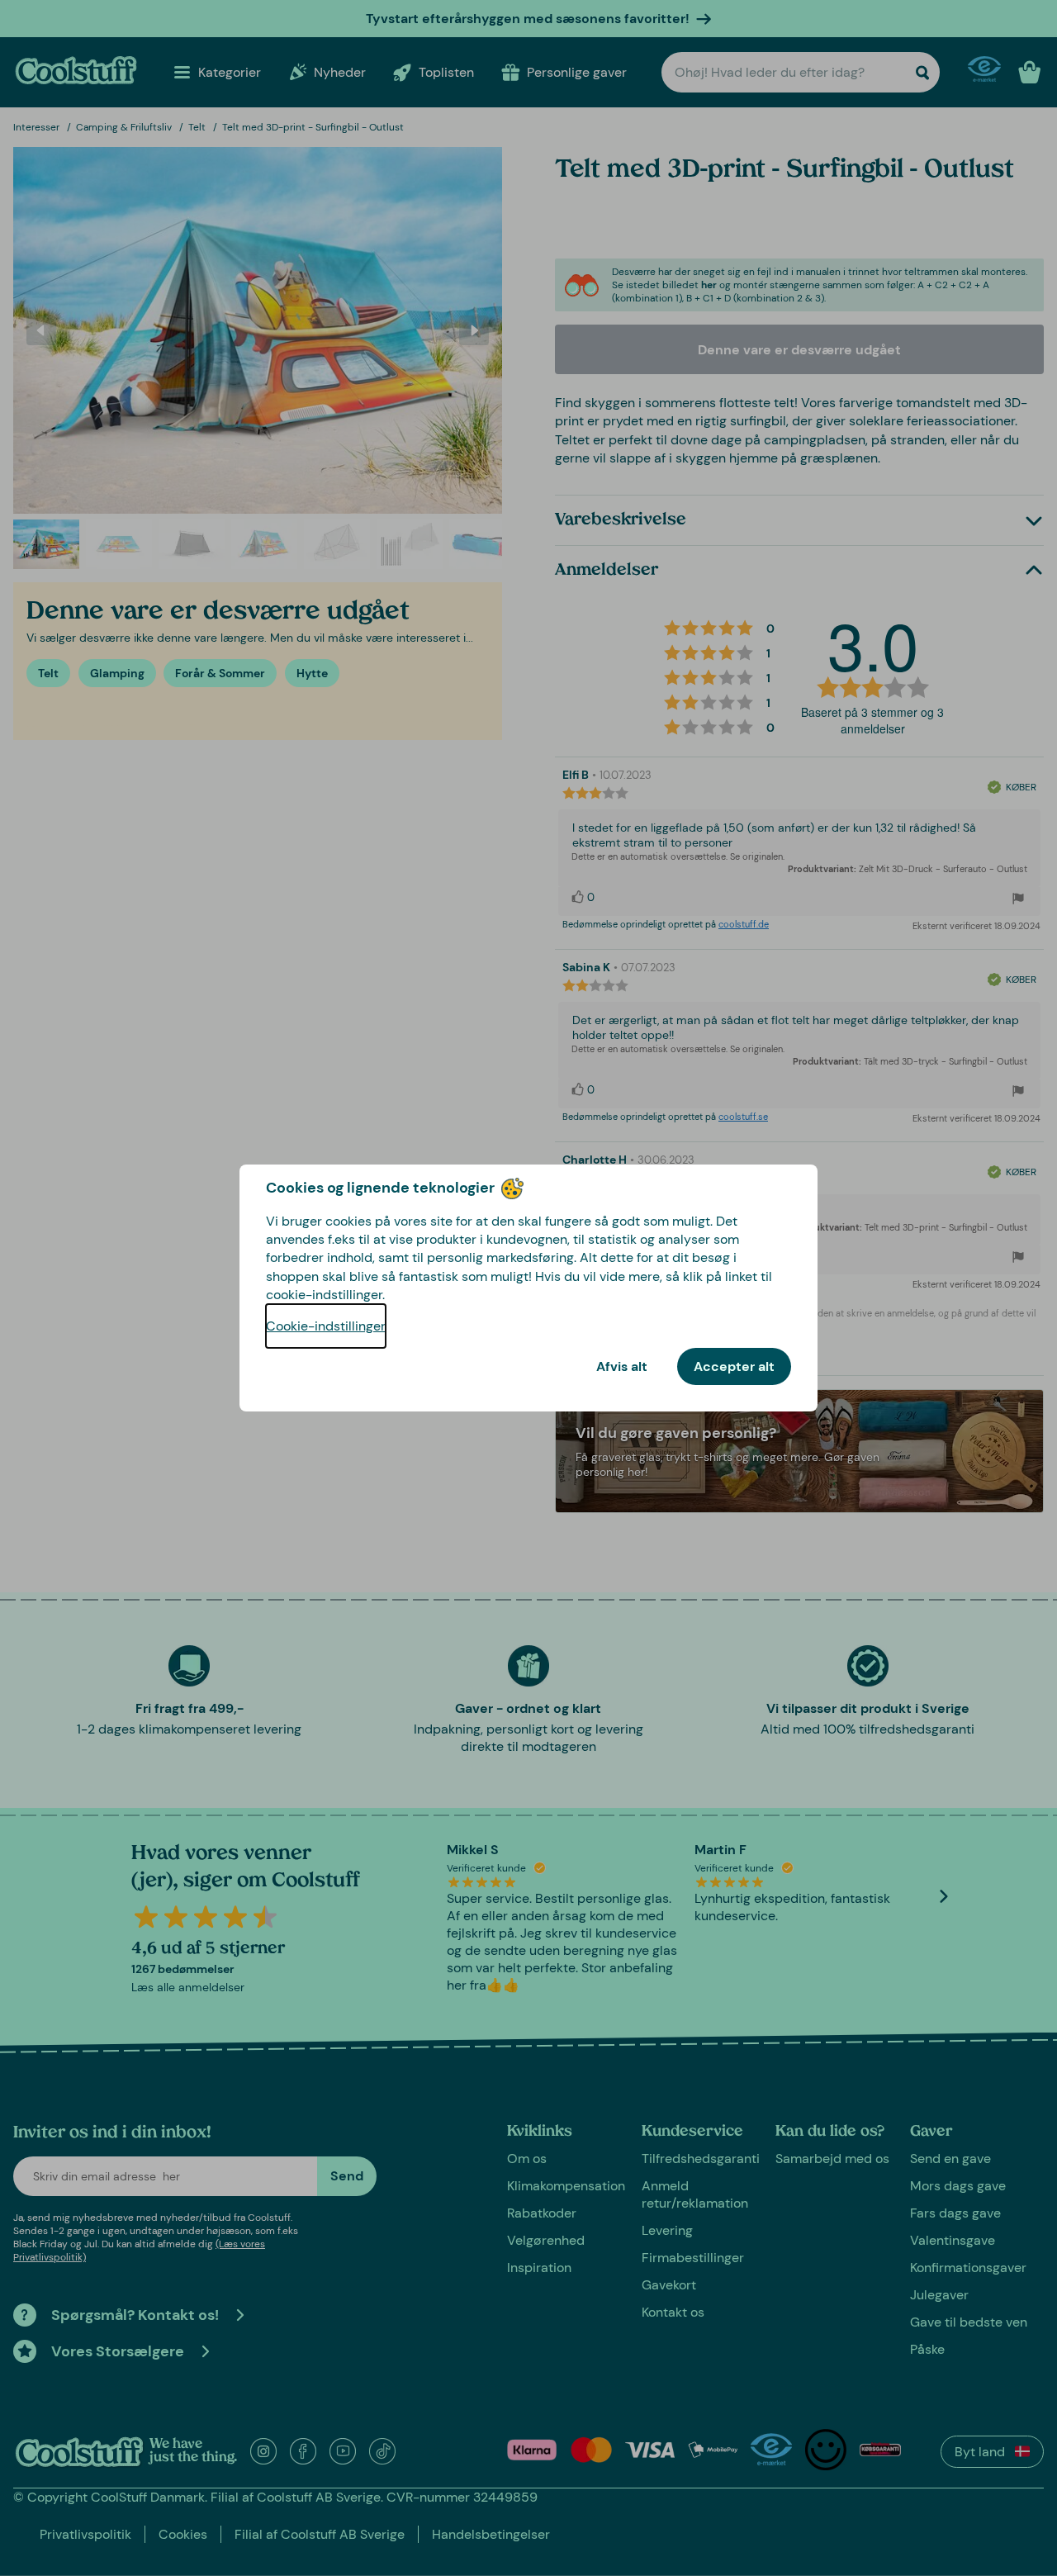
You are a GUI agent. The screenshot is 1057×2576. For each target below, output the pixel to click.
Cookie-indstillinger (326, 1326)
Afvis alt (622, 1366)
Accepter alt (734, 1366)
